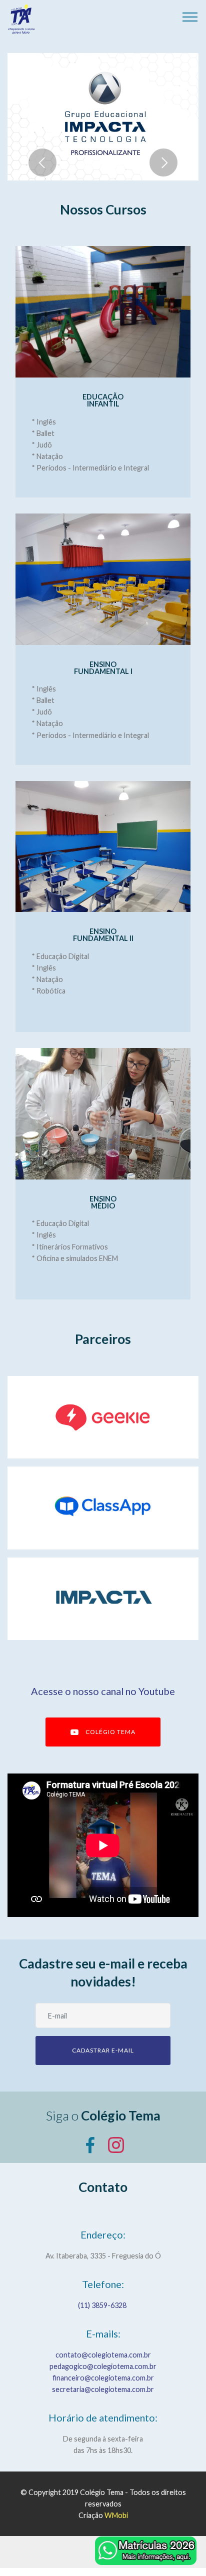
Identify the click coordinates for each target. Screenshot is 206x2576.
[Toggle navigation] (190, 16)
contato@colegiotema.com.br (103, 2355)
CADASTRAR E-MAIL (103, 2050)
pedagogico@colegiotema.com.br (103, 2366)
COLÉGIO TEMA (110, 1732)
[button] (42, 162)
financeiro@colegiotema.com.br (103, 2378)
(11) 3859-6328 (103, 2305)
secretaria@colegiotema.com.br (103, 2389)
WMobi (116, 2515)
